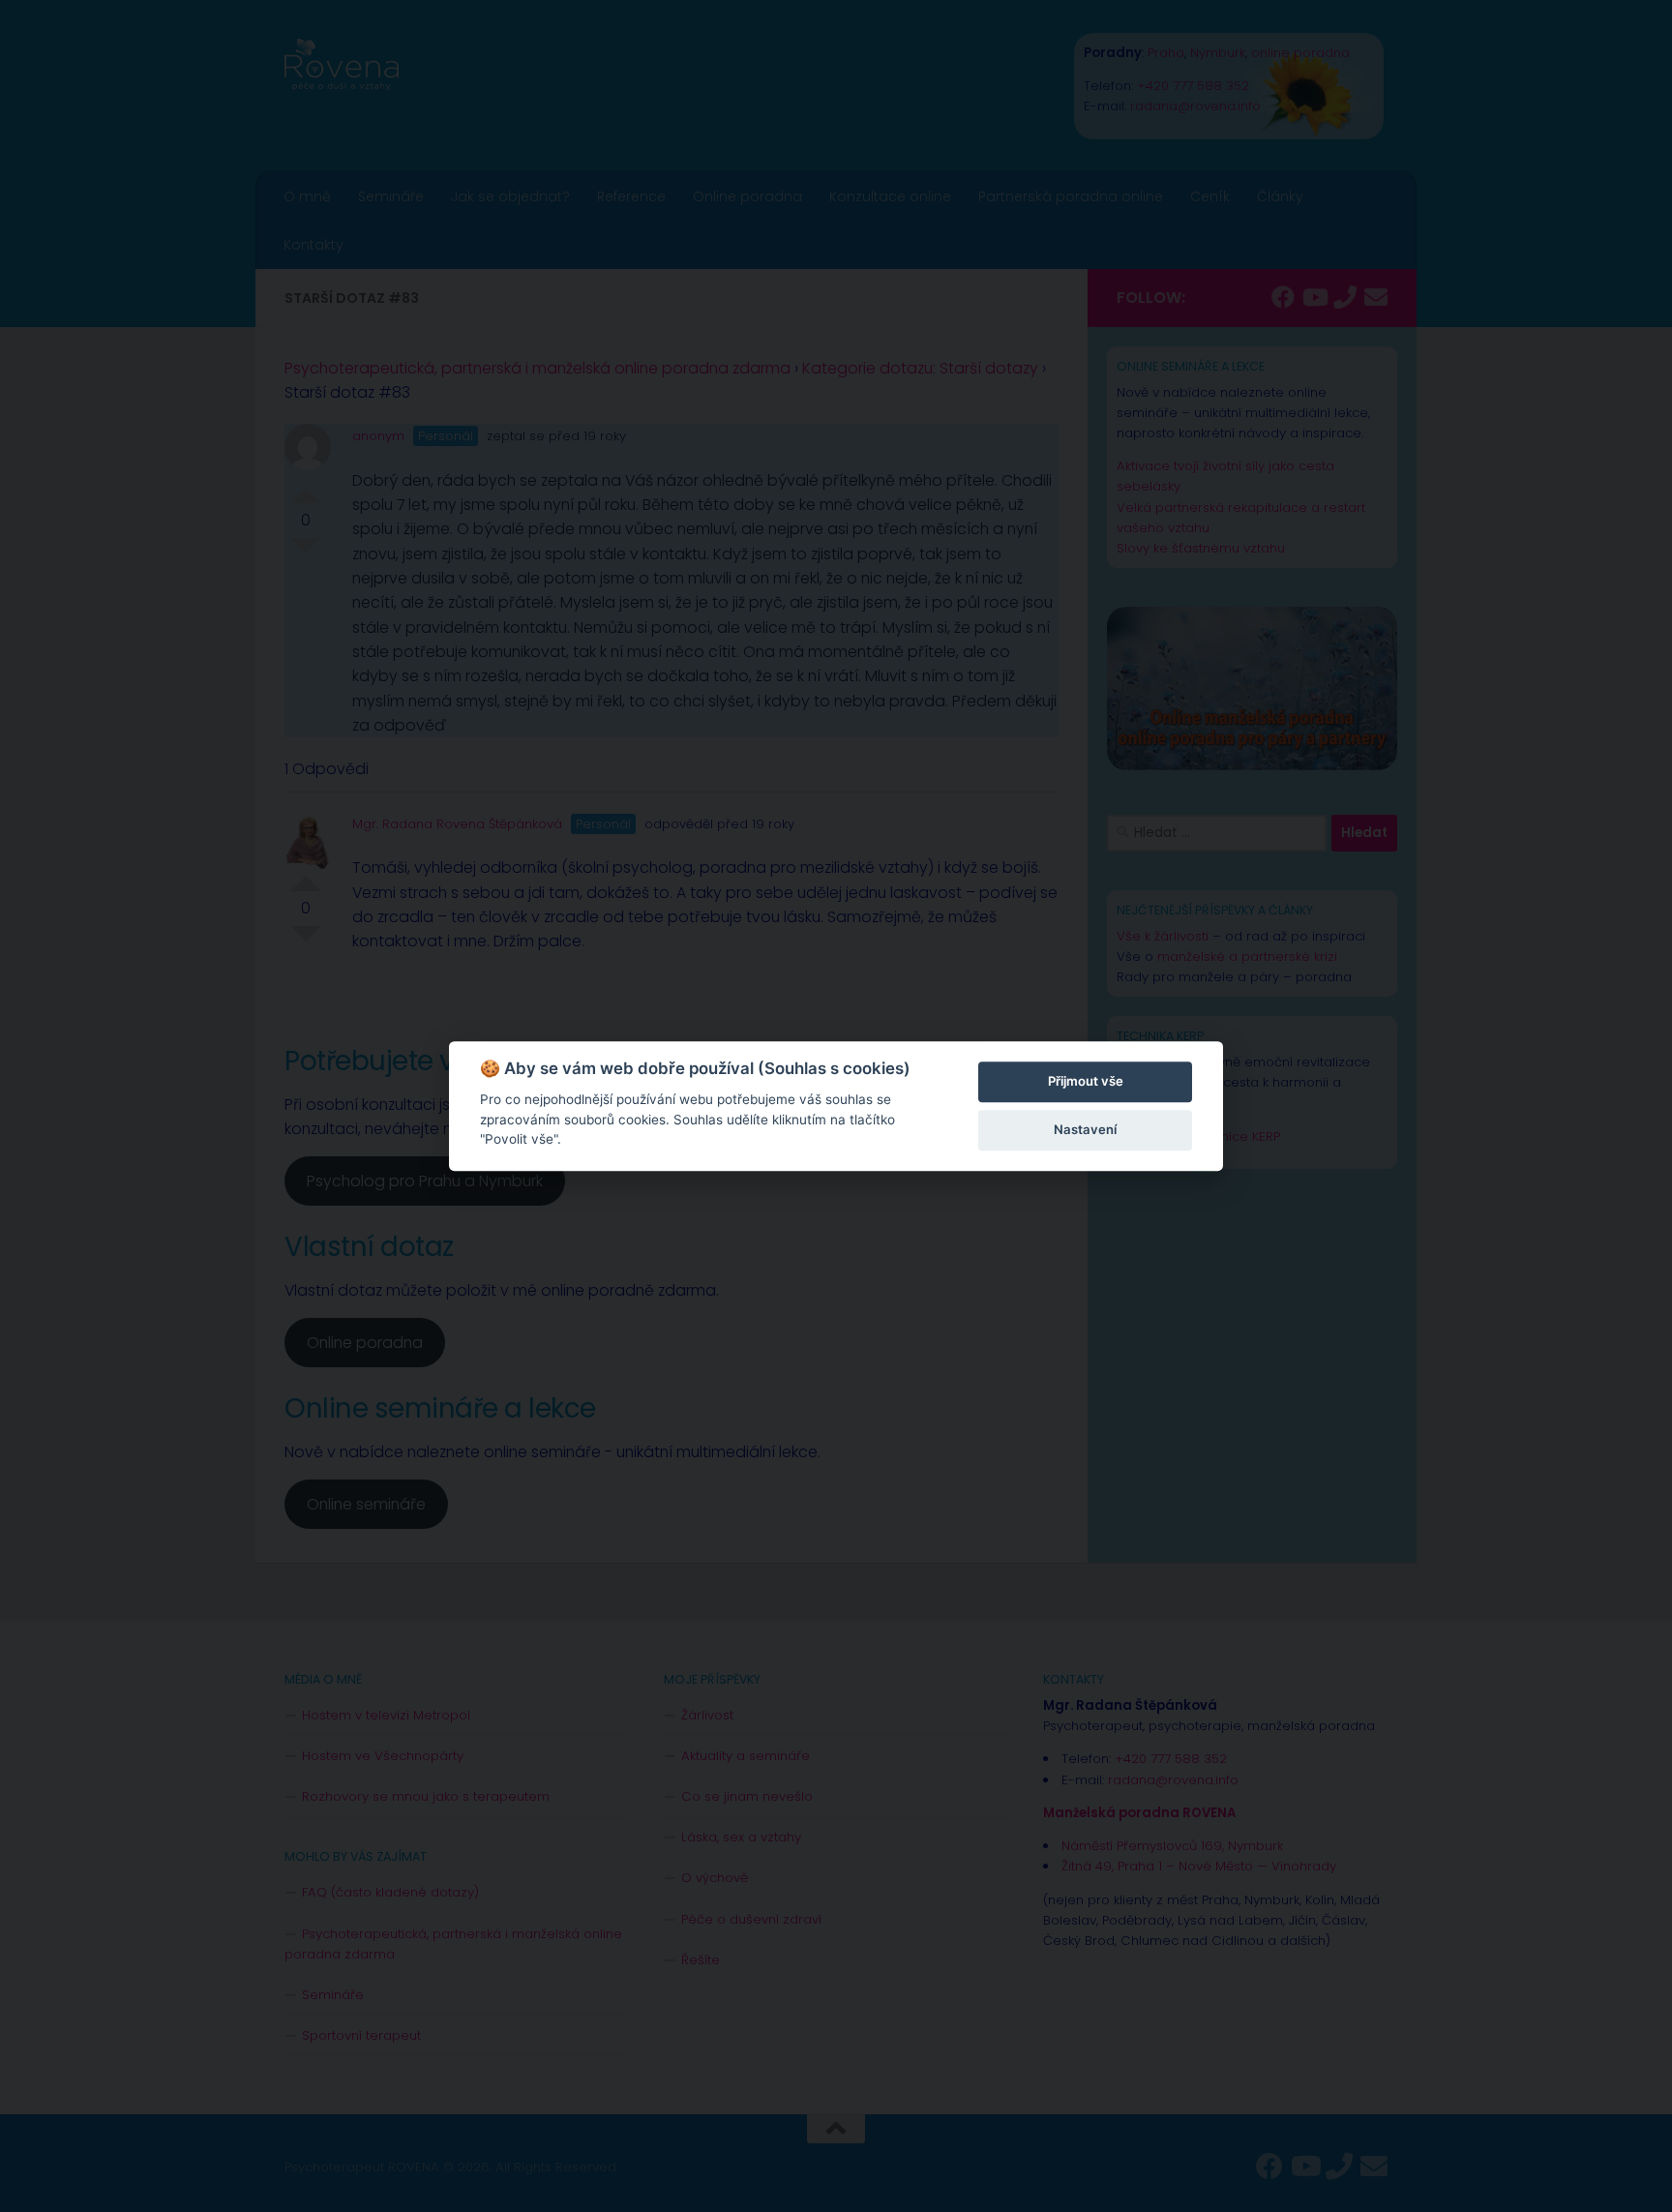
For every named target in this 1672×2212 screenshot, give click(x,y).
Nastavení (1085, 1129)
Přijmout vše (1086, 1081)
